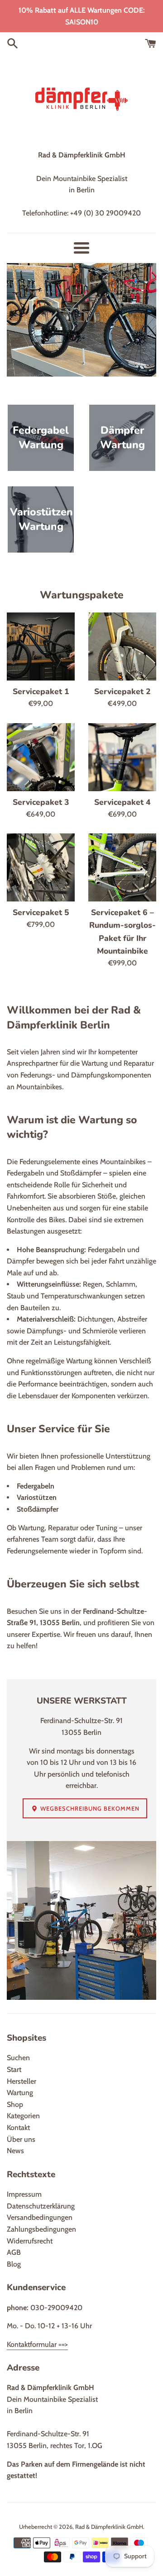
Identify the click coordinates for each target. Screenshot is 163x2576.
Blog (14, 2264)
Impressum (24, 2194)
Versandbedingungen (40, 2217)
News (15, 2151)
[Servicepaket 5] (41, 867)
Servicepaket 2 (122, 691)
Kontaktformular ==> (37, 2344)
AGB (14, 2252)
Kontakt (18, 2128)
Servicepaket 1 (41, 691)
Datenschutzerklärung (41, 2206)
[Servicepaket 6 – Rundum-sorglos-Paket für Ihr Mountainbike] (122, 867)
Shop (15, 2104)
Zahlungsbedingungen (41, 2229)
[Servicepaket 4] (122, 757)
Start (14, 2069)
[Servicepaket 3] (41, 757)
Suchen (18, 2058)
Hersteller (22, 2081)
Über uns (21, 2139)
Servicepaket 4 (122, 802)
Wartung (20, 2093)
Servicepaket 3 (41, 802)
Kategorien (23, 2116)
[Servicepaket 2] (122, 646)
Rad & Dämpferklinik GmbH (109, 2527)
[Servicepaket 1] (41, 646)
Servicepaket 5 (41, 912)
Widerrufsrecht (30, 2241)
